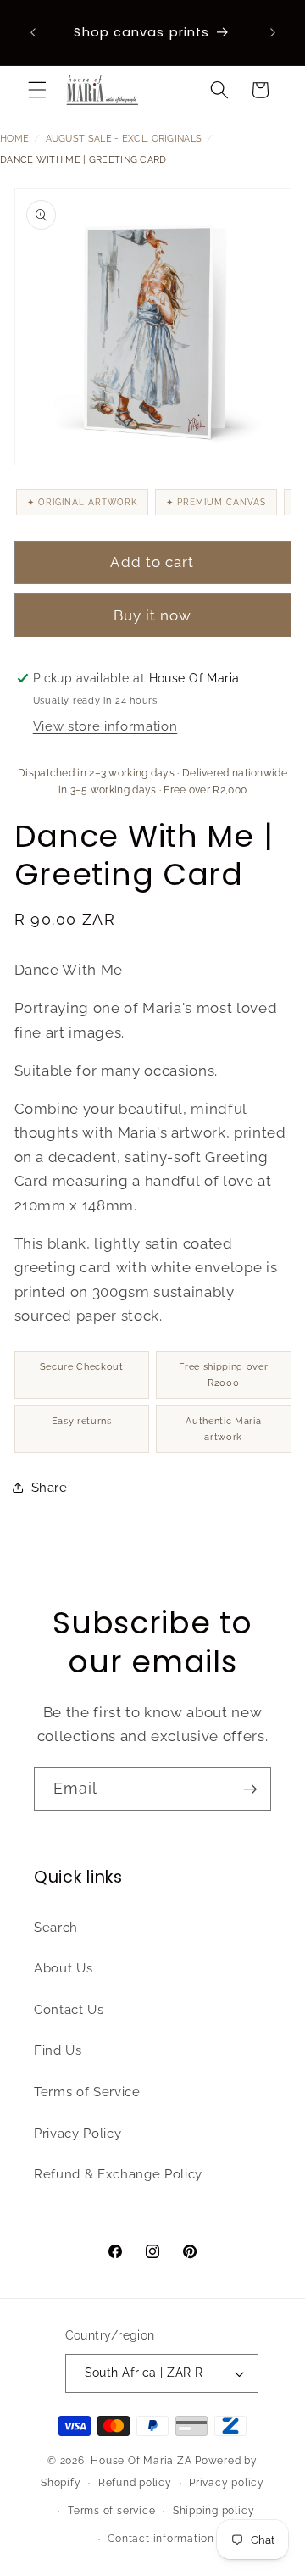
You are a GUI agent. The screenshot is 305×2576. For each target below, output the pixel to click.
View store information (105, 726)
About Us (63, 1968)
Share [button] (50, 1488)
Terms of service (111, 2511)
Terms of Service (87, 2092)
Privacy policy (227, 2483)
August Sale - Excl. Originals (124, 139)
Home (14, 139)
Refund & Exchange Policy (118, 2174)
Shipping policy (214, 2511)
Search (56, 1928)
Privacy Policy (78, 2134)
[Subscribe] (250, 1789)
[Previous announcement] (33, 33)
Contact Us (69, 2010)
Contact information (161, 2539)
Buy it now (153, 615)
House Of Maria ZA (141, 2461)
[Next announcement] (273, 33)
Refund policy (135, 2483)
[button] (37, 90)
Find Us (58, 2050)
